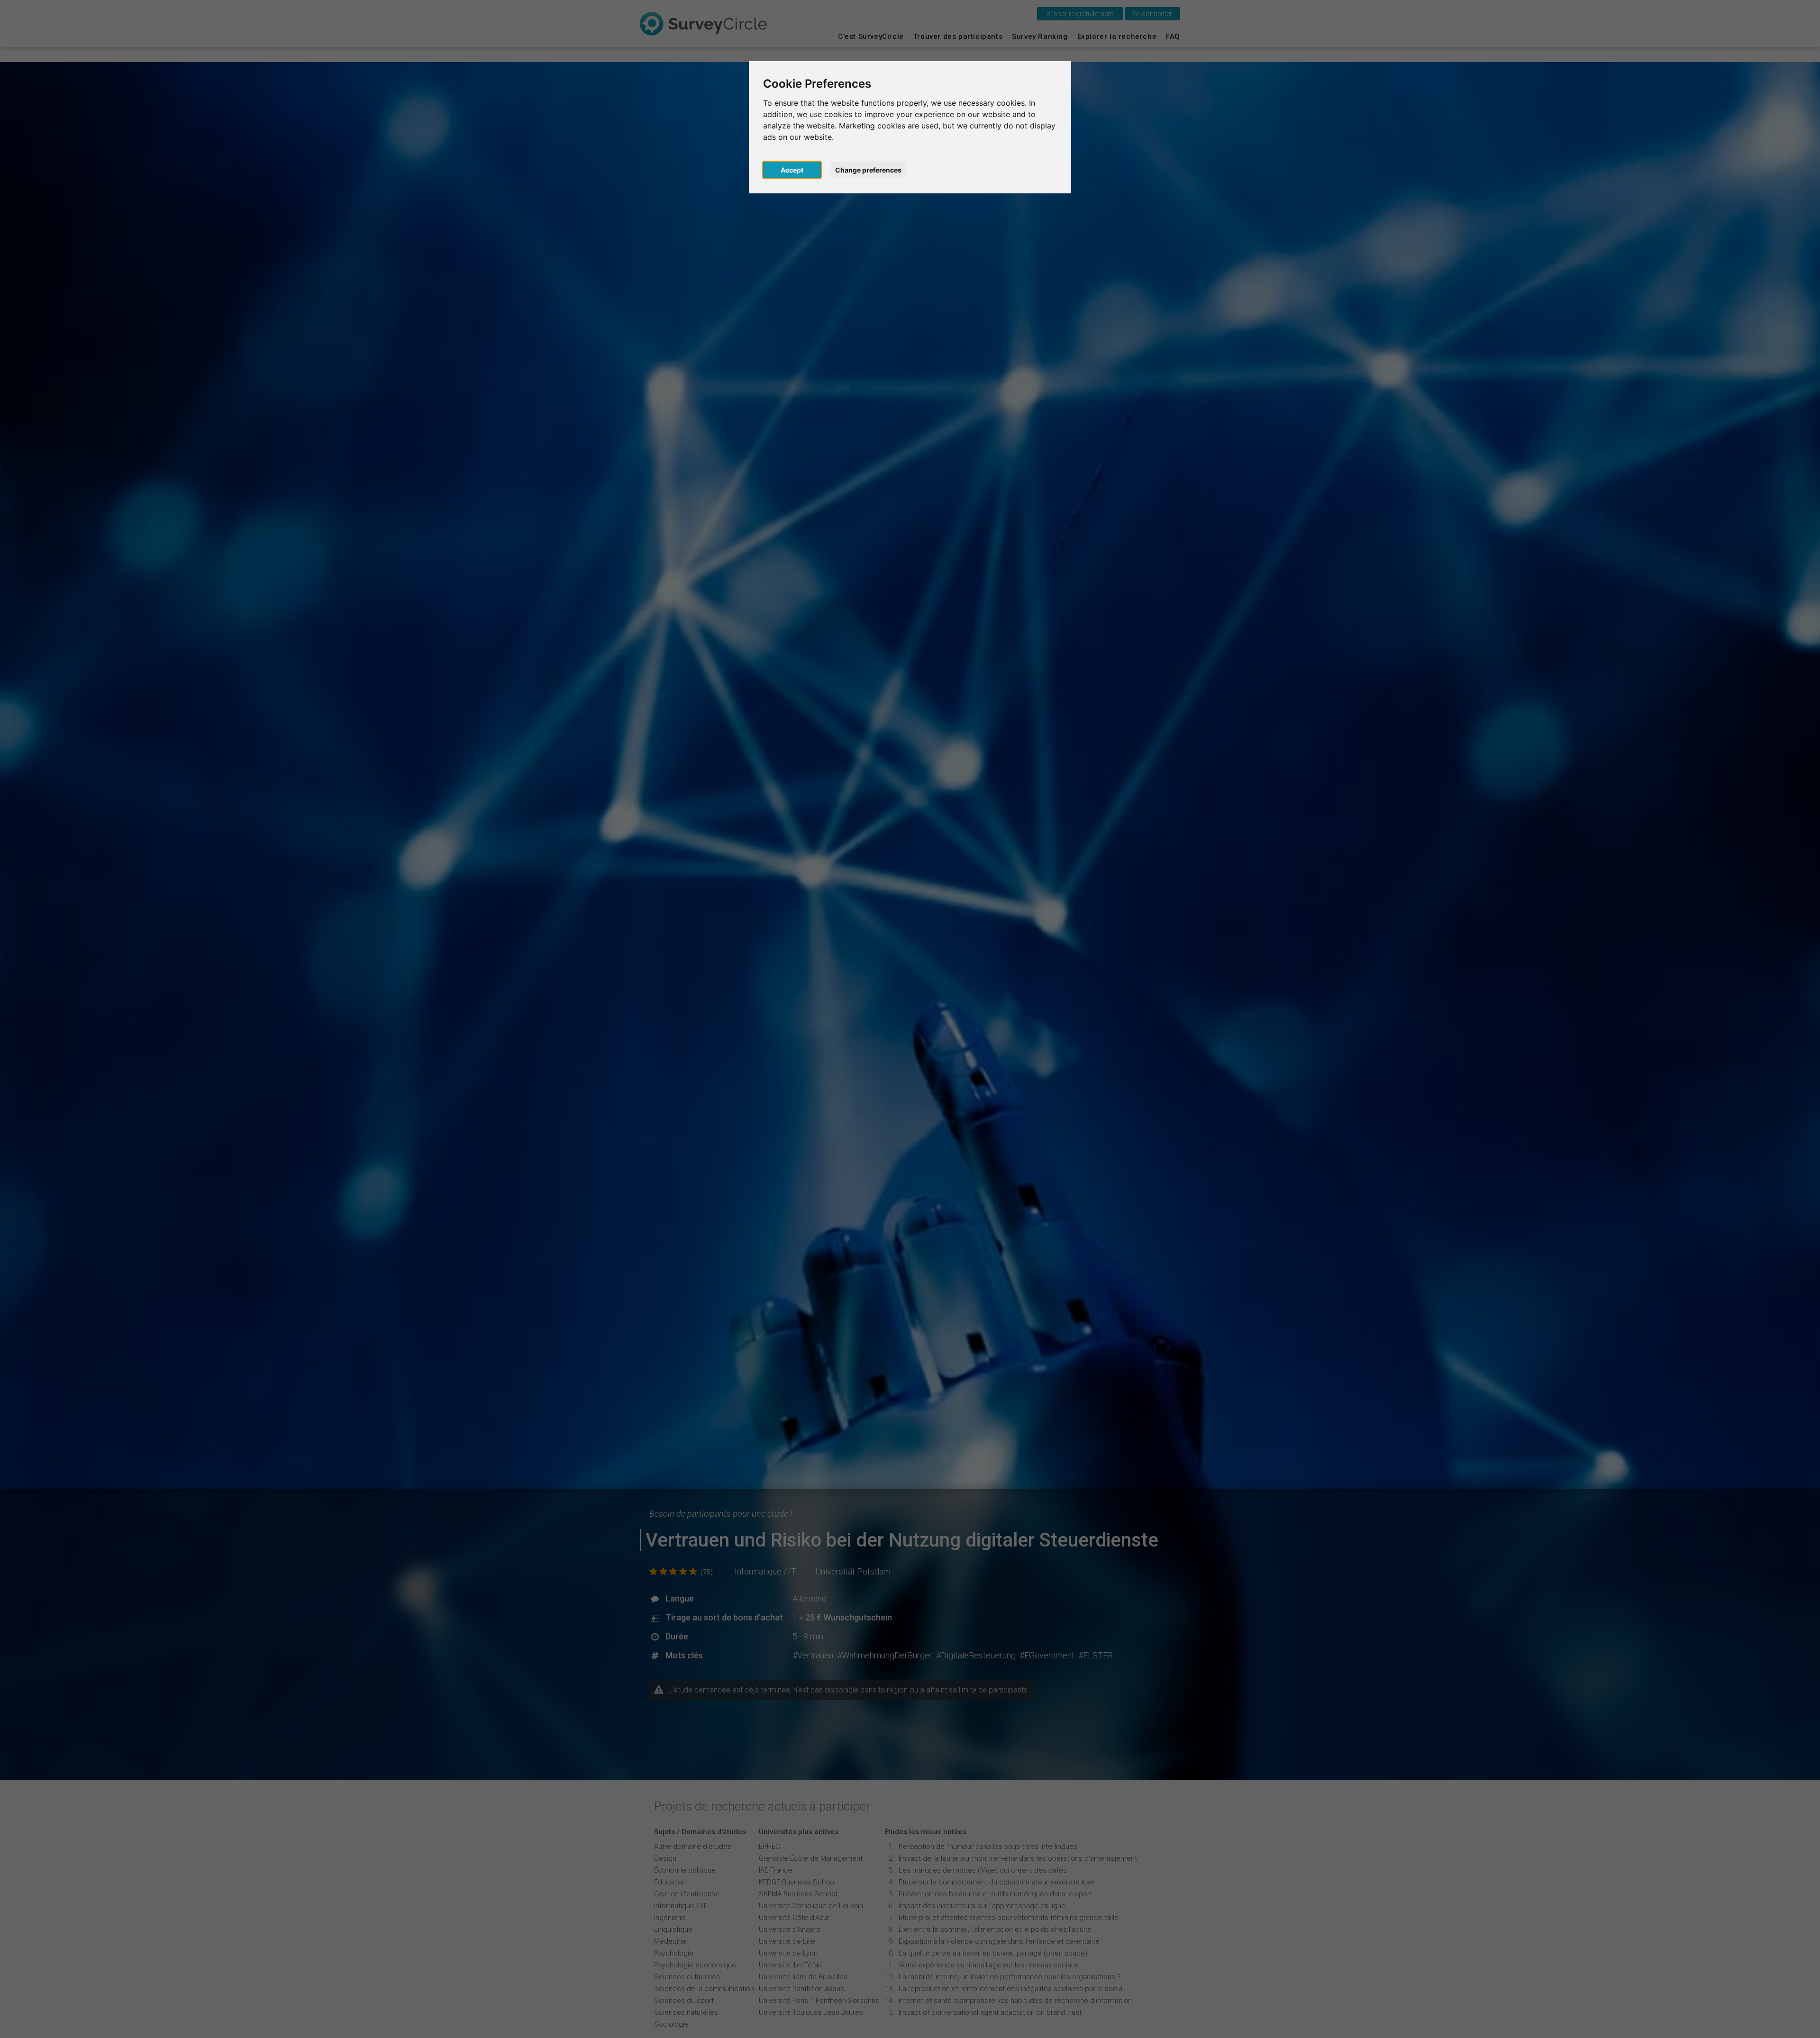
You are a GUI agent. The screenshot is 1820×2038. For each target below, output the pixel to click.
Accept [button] (792, 170)
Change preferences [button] (868, 170)
